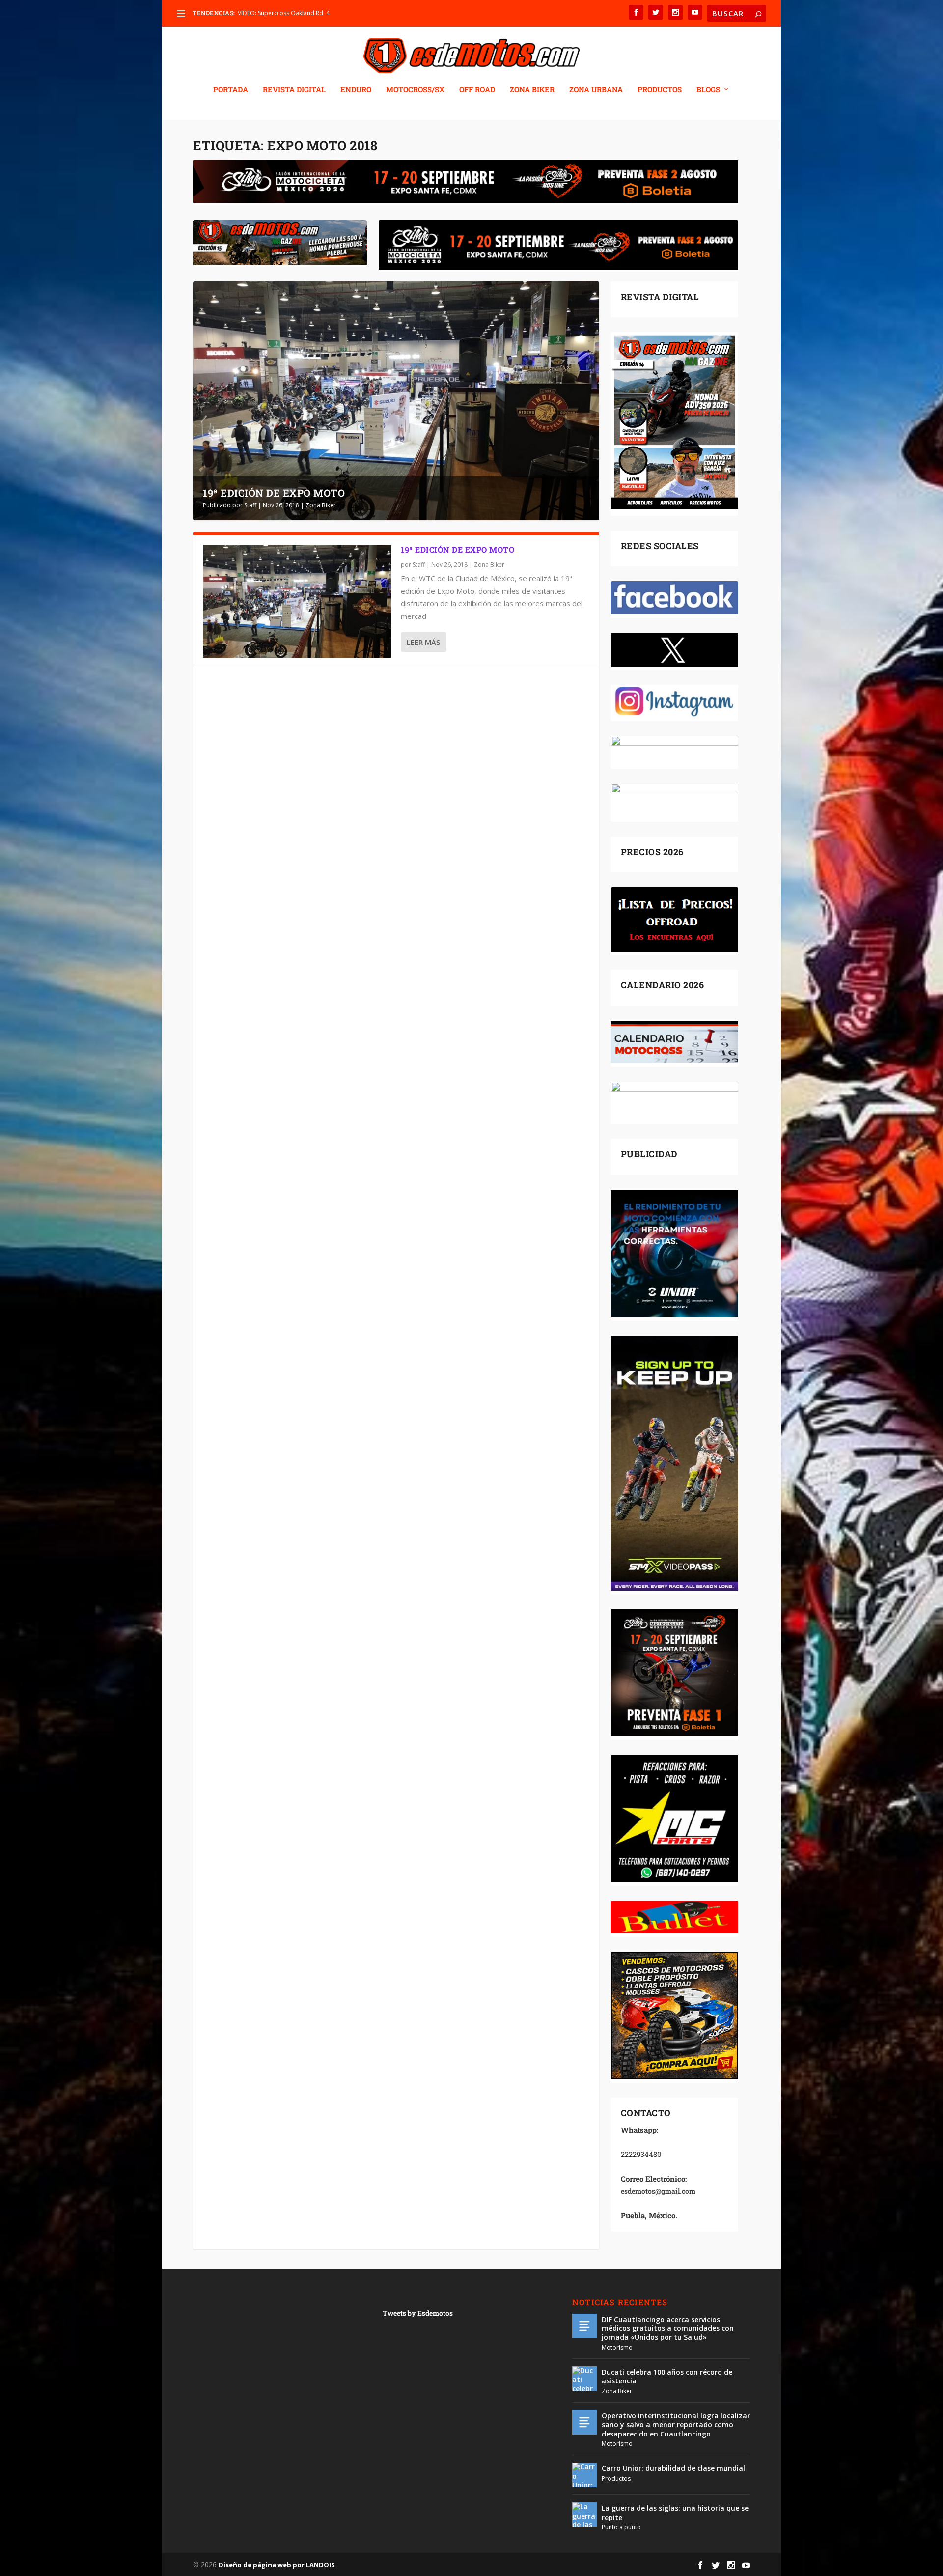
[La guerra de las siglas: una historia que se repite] (584, 2515)
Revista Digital (294, 90)
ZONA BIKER (532, 90)
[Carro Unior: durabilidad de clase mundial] (584, 2475)
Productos (616, 2478)
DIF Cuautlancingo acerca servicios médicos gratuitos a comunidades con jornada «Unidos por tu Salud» (668, 2328)
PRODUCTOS (660, 90)
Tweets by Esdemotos (418, 2313)
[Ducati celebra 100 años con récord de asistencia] (584, 2379)
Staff (250, 505)
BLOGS (708, 90)
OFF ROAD (477, 90)
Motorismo (617, 2347)
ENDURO (356, 90)
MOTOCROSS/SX (415, 90)
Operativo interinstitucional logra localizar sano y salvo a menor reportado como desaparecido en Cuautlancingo (676, 2424)
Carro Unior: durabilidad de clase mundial (673, 2468)
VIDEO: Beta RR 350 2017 (272, 13)
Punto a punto (621, 2527)
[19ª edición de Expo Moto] (297, 601)
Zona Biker (321, 505)
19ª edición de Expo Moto (274, 493)
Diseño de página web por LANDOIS (277, 2565)
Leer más (423, 642)
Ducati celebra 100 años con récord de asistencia (667, 2376)
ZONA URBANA (596, 90)
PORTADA (231, 90)
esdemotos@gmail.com (658, 2191)
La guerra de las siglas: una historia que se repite (675, 2512)
